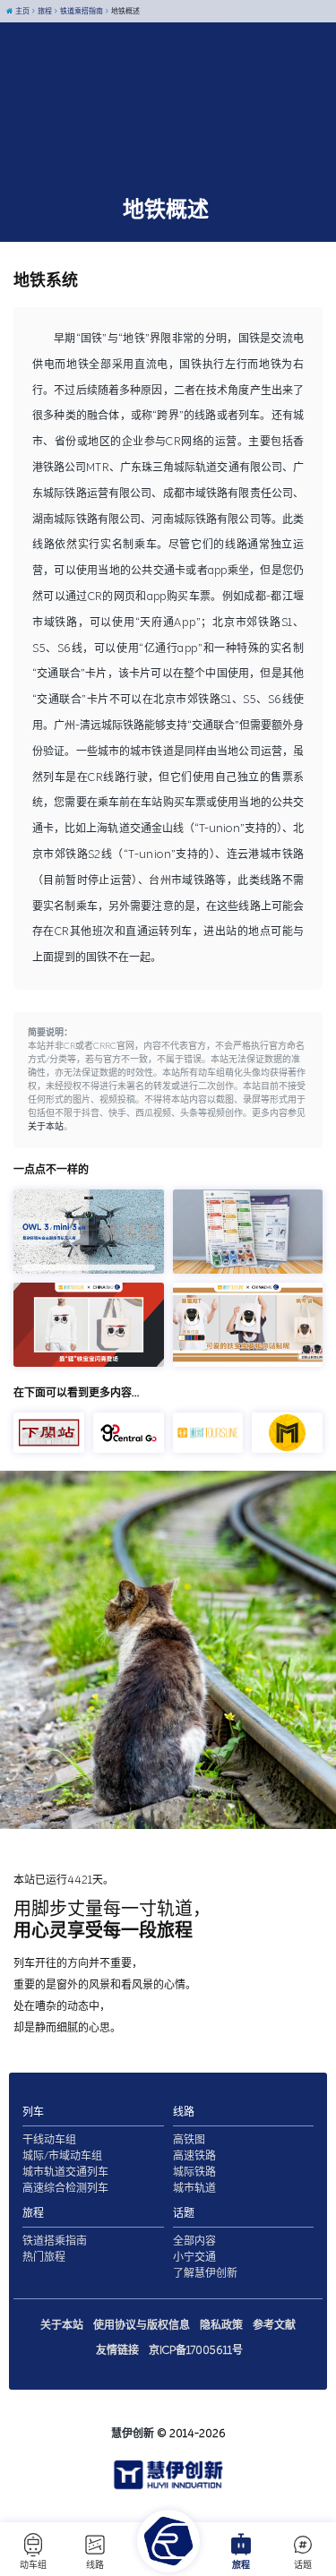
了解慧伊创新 (205, 2273)
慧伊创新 (133, 2434)
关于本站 (46, 1127)
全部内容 (194, 2241)
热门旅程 (44, 2257)
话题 (303, 2565)
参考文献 (274, 2325)
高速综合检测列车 (65, 2188)
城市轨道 (194, 2188)
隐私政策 (221, 2325)
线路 (95, 2565)
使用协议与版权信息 (142, 2325)
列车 (33, 2112)
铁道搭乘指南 (55, 2241)
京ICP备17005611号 (196, 2350)
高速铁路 (194, 2156)
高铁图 (189, 2140)
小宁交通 (194, 2257)
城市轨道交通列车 (65, 2172)
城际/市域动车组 (62, 2156)
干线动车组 (49, 2140)
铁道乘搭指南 (81, 11)
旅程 (241, 2565)
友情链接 (117, 2350)
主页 (22, 11)
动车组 (33, 2565)
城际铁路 (194, 2172)
